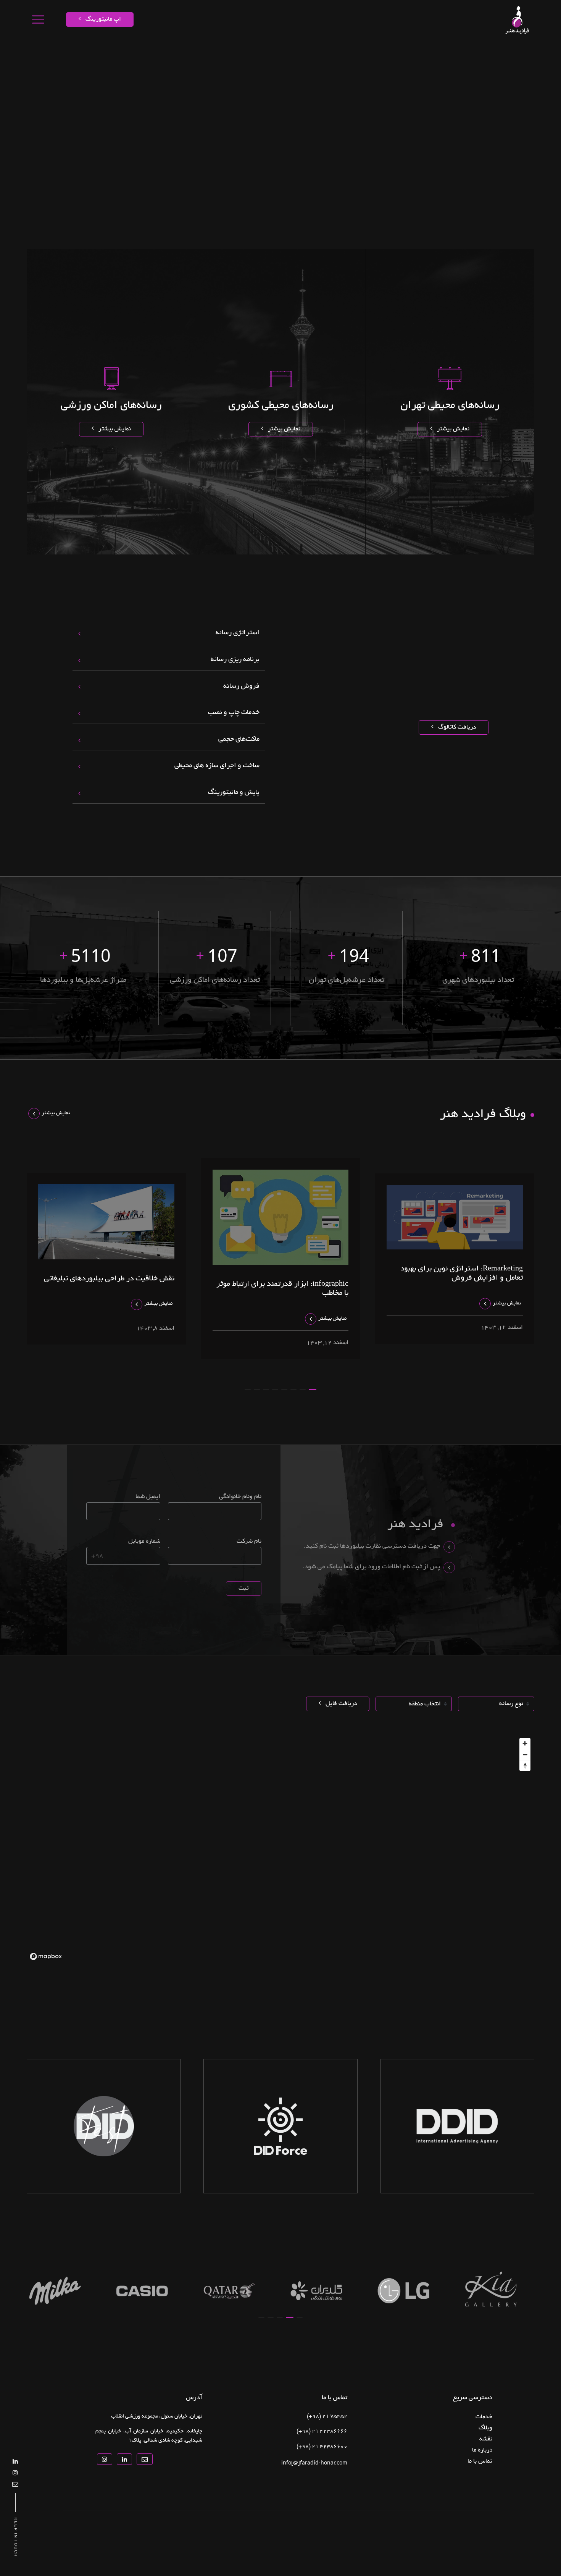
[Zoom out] (525, 1754)
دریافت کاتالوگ (456, 727)
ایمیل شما (148, 1497)
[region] (280, 1849)
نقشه (473, 52)
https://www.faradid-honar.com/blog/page (385, 52)
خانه (510, 52)
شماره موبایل (144, 1542)
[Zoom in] (525, 1743)
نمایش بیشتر (452, 429)
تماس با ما (266, 52)
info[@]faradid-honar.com (314, 2462)
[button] (313, 1389)
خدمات (492, 52)
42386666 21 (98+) (322, 2432)
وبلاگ (485, 2428)
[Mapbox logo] (46, 1956)
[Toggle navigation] (38, 19)
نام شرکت (249, 1542)
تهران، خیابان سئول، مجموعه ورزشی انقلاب (157, 2417)
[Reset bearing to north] (525, 1766)
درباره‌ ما (482, 2450)
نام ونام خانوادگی (240, 1497)
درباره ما (293, 52)
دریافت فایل (340, 1704)
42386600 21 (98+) (322, 2447)
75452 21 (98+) (327, 2417)
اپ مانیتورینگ (102, 19)
